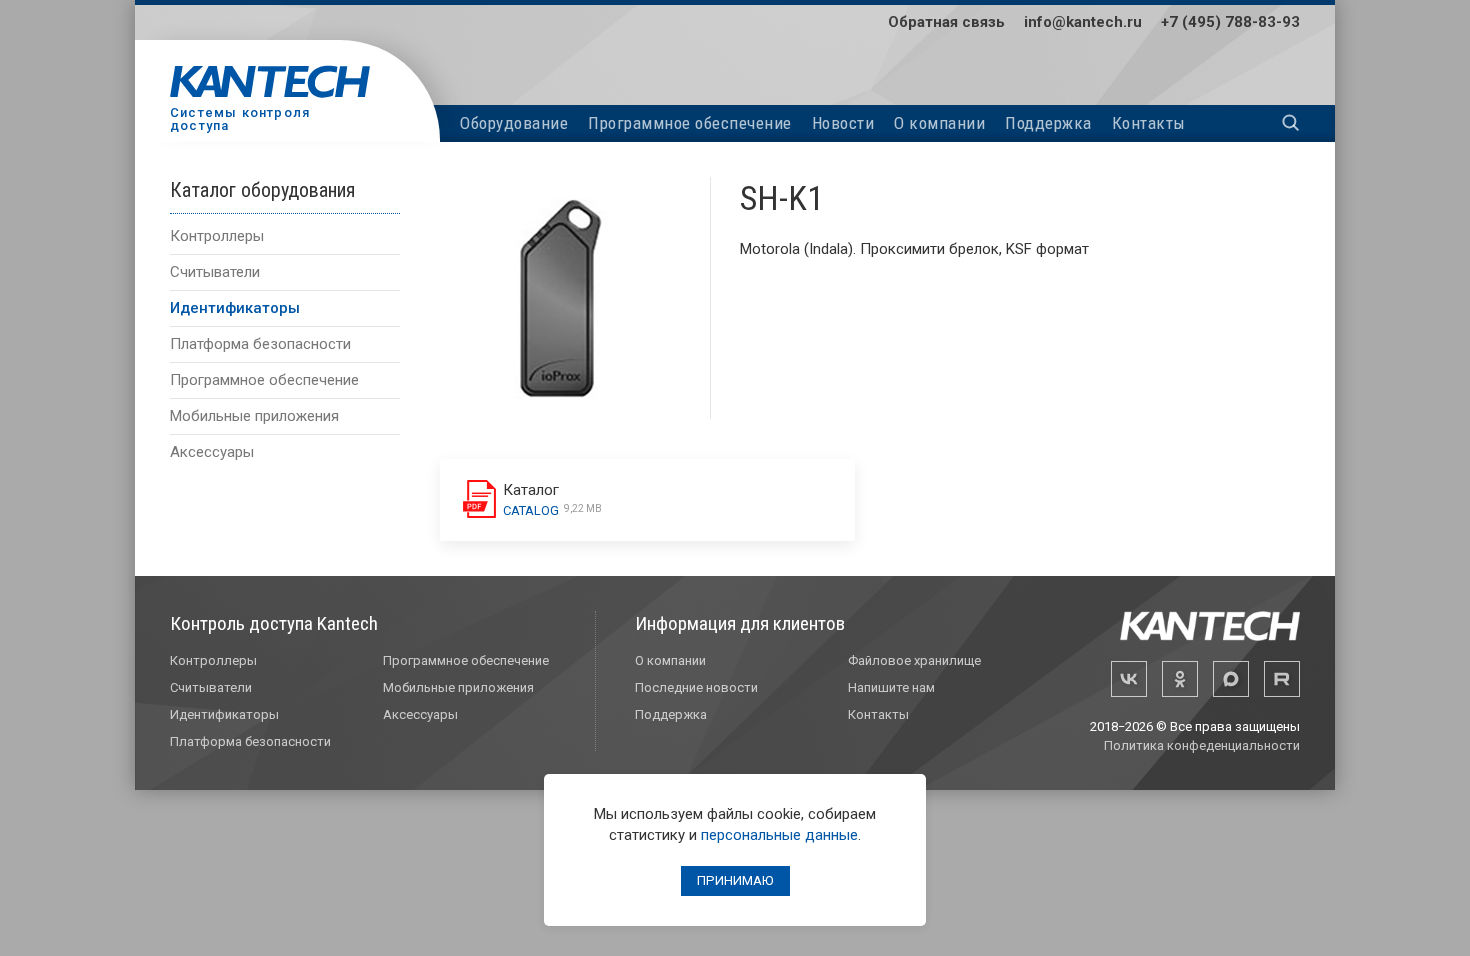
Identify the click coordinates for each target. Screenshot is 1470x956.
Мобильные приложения (254, 416)
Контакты (1149, 123)
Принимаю (735, 880)
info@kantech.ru (1083, 22)
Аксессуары (212, 452)
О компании (939, 123)
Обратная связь (946, 22)
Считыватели (215, 272)
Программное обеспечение (690, 123)
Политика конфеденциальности (1202, 745)
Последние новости (696, 687)
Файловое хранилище (914, 660)
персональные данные (779, 835)
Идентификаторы (235, 308)
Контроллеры (217, 236)
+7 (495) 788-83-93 (1230, 22)
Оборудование (514, 123)
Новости (843, 123)
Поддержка (1048, 123)
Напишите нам (891, 687)
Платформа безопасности (260, 344)
